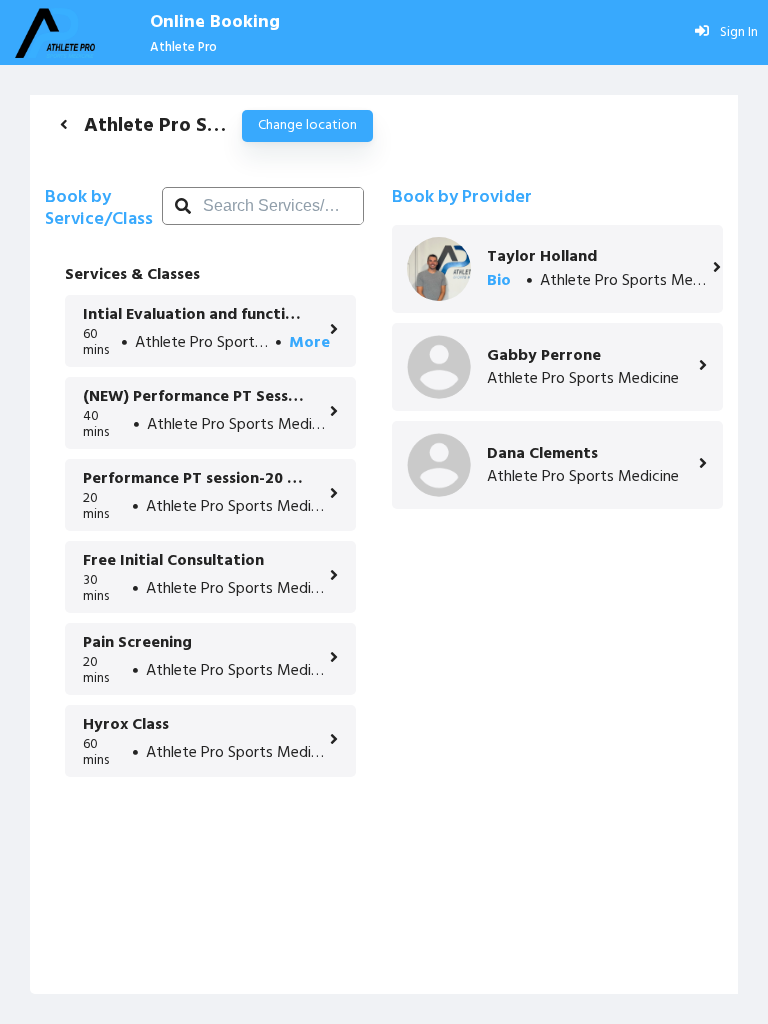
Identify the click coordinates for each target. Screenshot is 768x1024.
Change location (307, 125)
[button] (64, 124)
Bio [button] (499, 281)
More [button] (309, 343)
